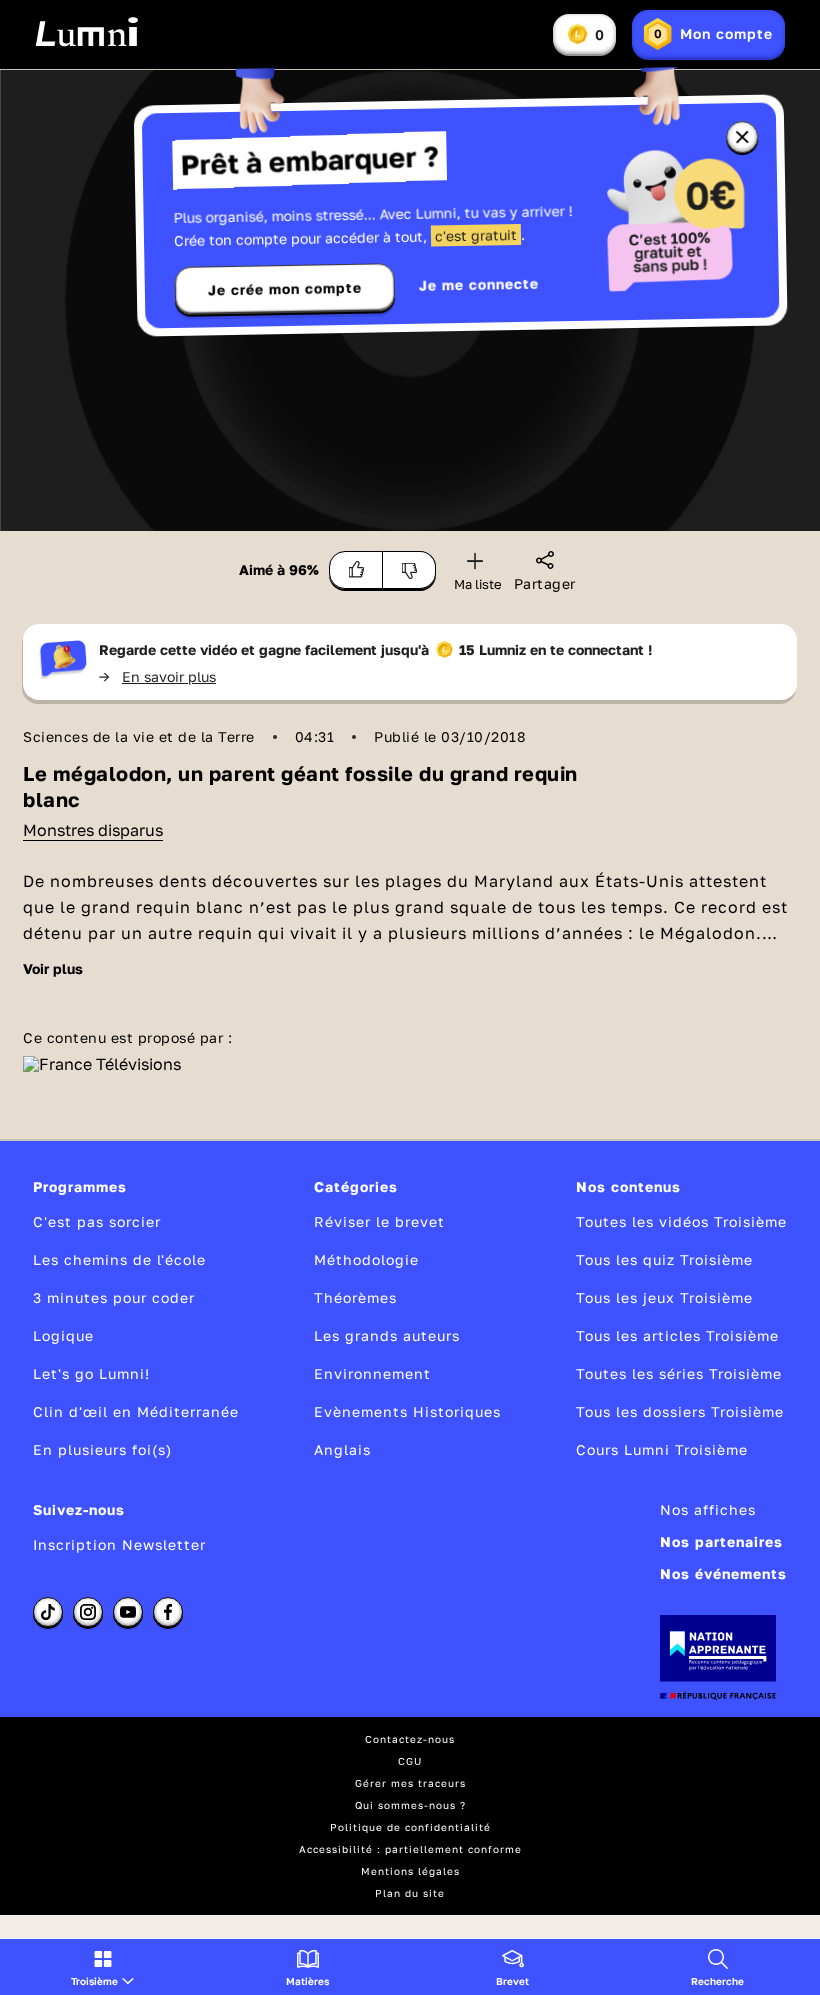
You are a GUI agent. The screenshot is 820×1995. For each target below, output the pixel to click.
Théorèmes (355, 1297)
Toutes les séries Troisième (679, 1373)
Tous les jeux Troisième (664, 1297)
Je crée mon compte (285, 289)
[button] (102, 1967)
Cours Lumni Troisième (662, 1449)
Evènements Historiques (407, 1411)
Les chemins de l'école (119, 1259)
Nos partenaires (721, 1541)
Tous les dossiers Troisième (680, 1411)
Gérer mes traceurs (410, 1783)
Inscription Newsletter (119, 1544)
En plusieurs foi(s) (102, 1449)
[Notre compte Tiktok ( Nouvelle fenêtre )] (48, 1612)
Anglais (342, 1449)
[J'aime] (356, 570)
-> (157, 676)
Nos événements (723, 1573)
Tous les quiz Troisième (664, 1259)
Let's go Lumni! (91, 1373)
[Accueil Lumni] (86, 32)
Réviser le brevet (379, 1221)
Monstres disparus (93, 830)
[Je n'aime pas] (409, 570)
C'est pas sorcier (97, 1221)
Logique (63, 1335)
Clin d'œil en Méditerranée (136, 1411)
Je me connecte (479, 284)
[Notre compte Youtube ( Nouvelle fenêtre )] (128, 1612)
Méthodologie (366, 1259)
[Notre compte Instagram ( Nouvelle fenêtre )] (88, 1612)
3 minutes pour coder (114, 1297)
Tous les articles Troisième (677, 1335)
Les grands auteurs (387, 1335)
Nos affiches (708, 1509)
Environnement (372, 1373)
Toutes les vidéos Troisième (681, 1221)
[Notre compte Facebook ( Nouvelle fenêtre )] (168, 1612)
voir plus (53, 969)
